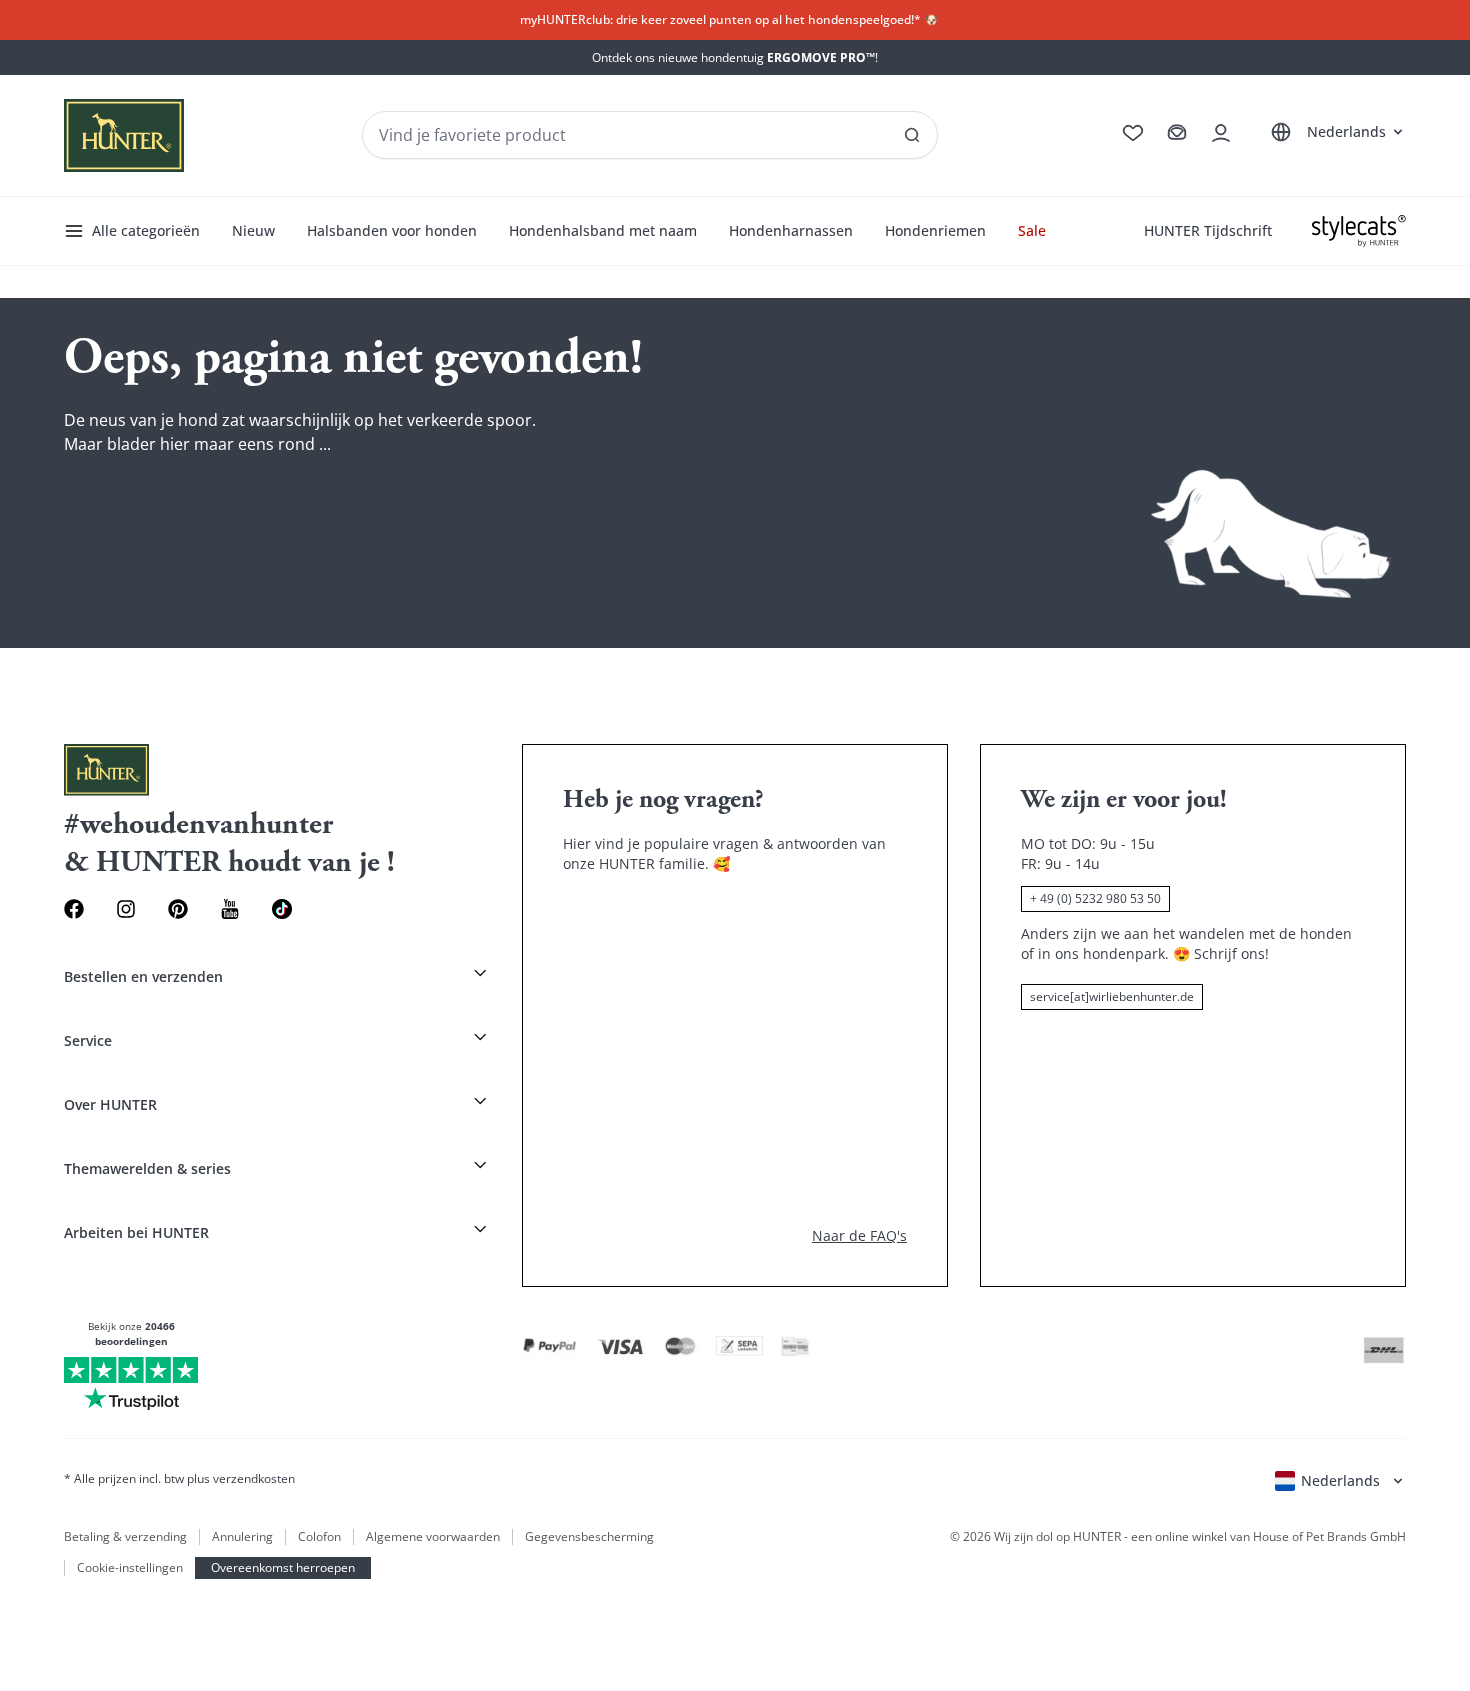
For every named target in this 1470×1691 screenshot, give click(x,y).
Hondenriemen (935, 230)
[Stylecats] (1359, 231)
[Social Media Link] (282, 909)
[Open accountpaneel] (1221, 133)
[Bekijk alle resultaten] (912, 135)
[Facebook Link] (74, 909)
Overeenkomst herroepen (283, 1567)
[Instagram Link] (126, 909)
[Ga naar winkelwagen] (1177, 133)
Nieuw (253, 230)
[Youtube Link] (230, 909)
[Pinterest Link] (178, 909)
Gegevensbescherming (589, 1537)
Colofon (319, 1537)
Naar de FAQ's (859, 1235)
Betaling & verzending (125, 1537)
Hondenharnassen (791, 230)
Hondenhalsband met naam (603, 230)
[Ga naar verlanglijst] (1133, 133)
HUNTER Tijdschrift (1208, 230)
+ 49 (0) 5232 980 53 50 (1095, 898)
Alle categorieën (146, 230)
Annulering (242, 1537)
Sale (1032, 230)
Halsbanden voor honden (392, 230)
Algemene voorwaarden (433, 1537)
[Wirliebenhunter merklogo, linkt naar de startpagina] (124, 135)
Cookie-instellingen (130, 1568)
